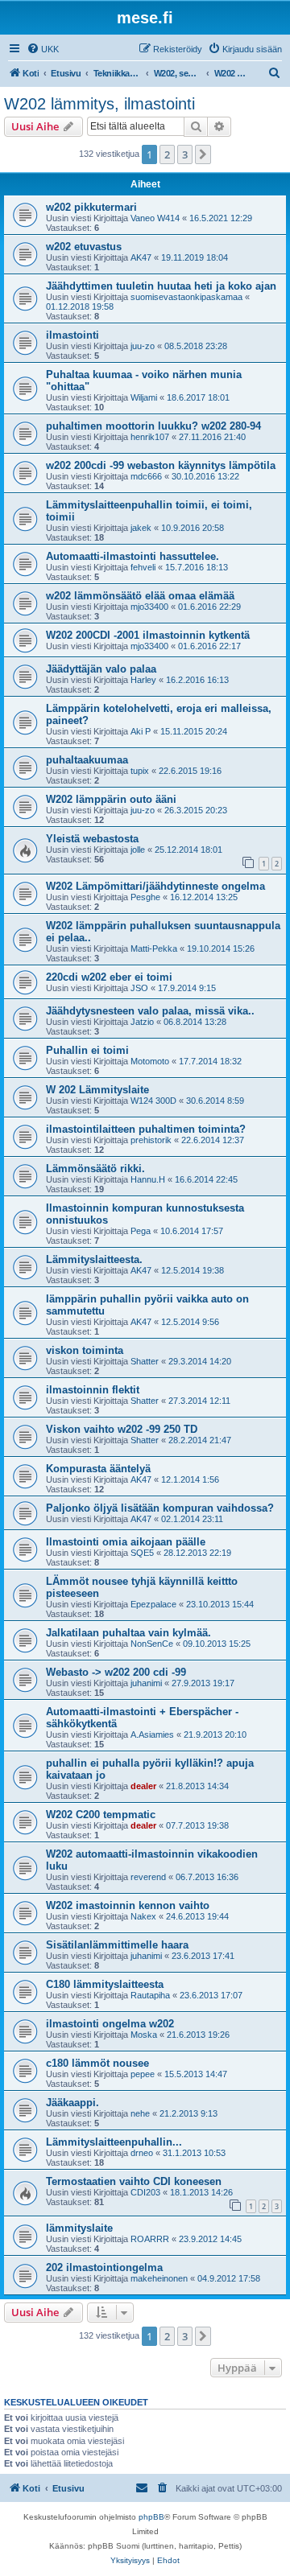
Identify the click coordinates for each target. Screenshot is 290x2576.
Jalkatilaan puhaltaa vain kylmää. (128, 1633)
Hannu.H (148, 1179)
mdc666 (146, 476)
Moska (144, 2035)
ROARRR (150, 2239)
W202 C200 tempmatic (101, 1815)
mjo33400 (149, 607)
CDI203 (145, 2192)
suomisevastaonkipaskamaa (186, 297)
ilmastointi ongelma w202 (110, 2024)
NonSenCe (152, 1644)
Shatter (145, 1361)
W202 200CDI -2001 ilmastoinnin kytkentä (148, 635)
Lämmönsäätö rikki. (95, 1169)
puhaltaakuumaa (87, 760)
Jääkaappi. (72, 2103)
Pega (141, 1231)
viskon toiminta (85, 1350)
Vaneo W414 (155, 218)
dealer (143, 1786)
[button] (203, 154)
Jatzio (142, 1022)
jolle (138, 850)
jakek (141, 528)
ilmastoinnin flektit (93, 1390)
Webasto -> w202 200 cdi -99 (116, 1672)
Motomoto (150, 1061)
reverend (148, 1877)
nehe (140, 2113)
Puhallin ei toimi (87, 1050)
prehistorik (151, 1140)
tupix (140, 771)
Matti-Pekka (154, 949)
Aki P (141, 731)
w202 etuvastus (84, 247)
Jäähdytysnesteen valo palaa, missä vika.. (150, 1011)
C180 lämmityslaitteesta (105, 1984)
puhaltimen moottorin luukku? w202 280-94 (153, 426)
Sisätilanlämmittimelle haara (117, 1945)
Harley (143, 680)
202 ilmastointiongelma (104, 2267)
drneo (142, 2153)
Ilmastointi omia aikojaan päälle (126, 1542)
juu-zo (143, 346)
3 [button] (185, 154)
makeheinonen (159, 2278)
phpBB (151, 2517)
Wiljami (144, 397)
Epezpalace (153, 1604)
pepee (143, 2074)
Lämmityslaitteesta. (94, 1259)
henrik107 (150, 437)
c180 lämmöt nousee (97, 2063)
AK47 (141, 257)
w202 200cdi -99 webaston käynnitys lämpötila (161, 465)
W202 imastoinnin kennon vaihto (128, 1905)
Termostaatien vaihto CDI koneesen (134, 2181)
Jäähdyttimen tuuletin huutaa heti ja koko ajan (161, 286)
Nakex (143, 1916)
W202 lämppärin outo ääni (111, 799)
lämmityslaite (79, 2228)
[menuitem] (43, 49)
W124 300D (153, 1101)
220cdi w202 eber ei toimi (109, 977)
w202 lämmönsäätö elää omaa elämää (140, 596)
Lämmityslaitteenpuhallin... (114, 2142)
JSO (139, 988)
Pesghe (145, 897)
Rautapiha (150, 1995)
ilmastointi (72, 335)
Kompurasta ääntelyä (98, 1469)
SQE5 (142, 1553)
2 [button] (167, 154)
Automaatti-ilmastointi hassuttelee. (133, 556)
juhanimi (146, 1683)
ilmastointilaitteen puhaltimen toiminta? (146, 1129)
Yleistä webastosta (92, 839)
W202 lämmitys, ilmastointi (99, 104)
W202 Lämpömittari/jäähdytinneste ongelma (155, 886)
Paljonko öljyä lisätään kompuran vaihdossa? (160, 1508)
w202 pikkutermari (91, 207)
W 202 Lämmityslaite (97, 1090)
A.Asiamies (152, 1734)
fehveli (143, 567)
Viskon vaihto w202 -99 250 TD (122, 1429)
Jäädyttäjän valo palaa (101, 669)
